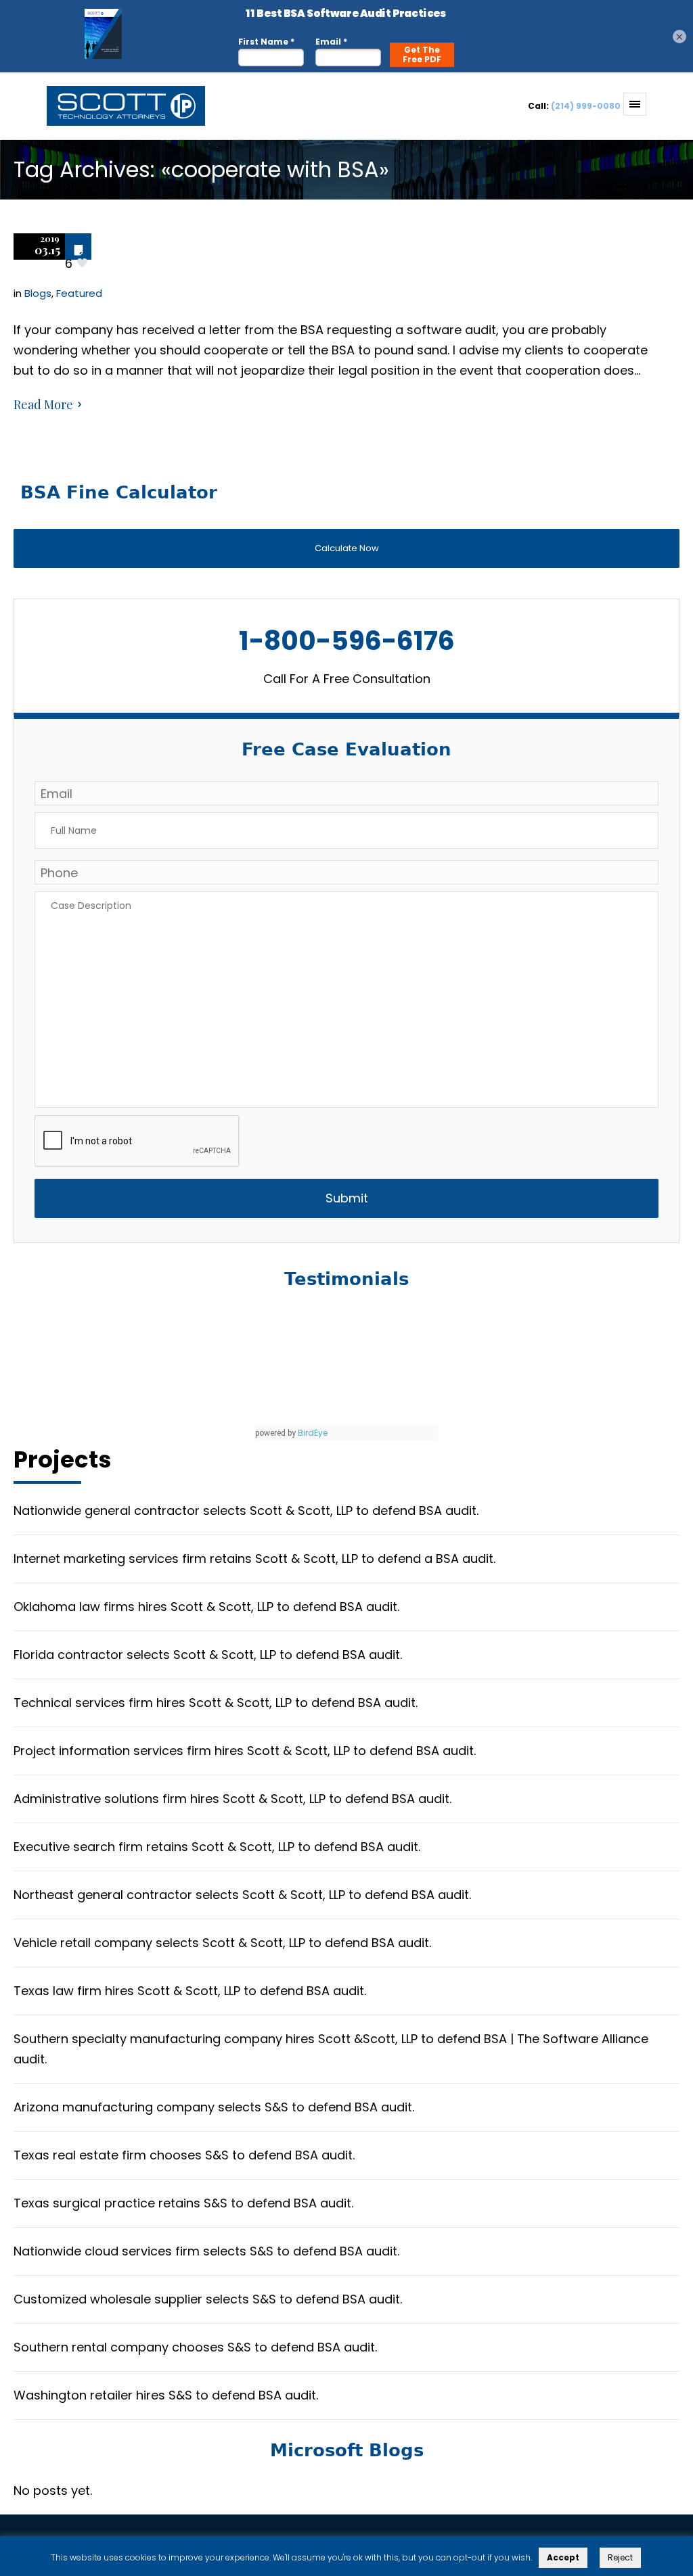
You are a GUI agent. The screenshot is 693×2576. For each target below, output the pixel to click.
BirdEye (313, 1433)
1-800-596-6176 (347, 641)
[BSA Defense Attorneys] (114, 115)
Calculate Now (347, 548)
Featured (79, 293)
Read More (43, 404)
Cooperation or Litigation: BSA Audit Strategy (326, 251)
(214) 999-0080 (586, 106)
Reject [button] (620, 2557)
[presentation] (137, 1142)
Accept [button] (563, 2557)
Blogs (38, 293)
